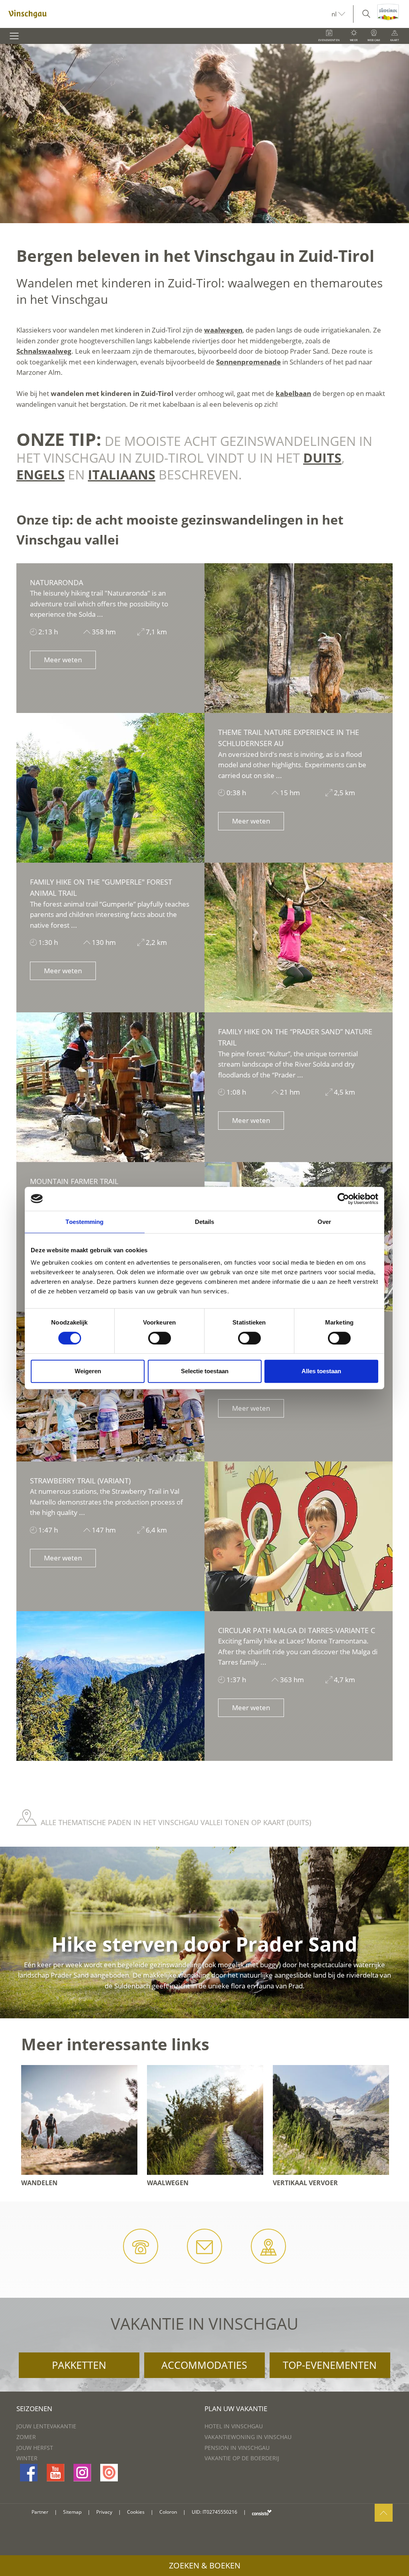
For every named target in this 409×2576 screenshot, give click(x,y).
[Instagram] (82, 2473)
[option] (204, 134)
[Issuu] (109, 2473)
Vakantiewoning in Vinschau (248, 2437)
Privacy (104, 2512)
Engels (41, 474)
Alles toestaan (321, 1371)
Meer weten (63, 660)
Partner (40, 2512)
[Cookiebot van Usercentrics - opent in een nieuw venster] (343, 1199)
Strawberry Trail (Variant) (80, 1481)
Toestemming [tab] (84, 1222)
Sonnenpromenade (248, 362)
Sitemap (72, 2512)
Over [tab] (324, 1222)
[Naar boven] (384, 2513)
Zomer (26, 2437)
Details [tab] (205, 1222)
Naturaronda (57, 582)
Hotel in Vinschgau (234, 2426)
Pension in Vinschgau (237, 2448)
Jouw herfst (35, 2448)
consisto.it (262, 2512)
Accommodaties (204, 2365)
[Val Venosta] (166, 14)
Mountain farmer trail (74, 1181)
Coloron (168, 2512)
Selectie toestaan (205, 1371)
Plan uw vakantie (236, 2409)
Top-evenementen (330, 2365)
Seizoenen (34, 2409)
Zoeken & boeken (205, 2565)
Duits (322, 458)
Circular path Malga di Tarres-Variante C (297, 1630)
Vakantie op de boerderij (242, 2458)
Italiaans (122, 474)
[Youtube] (56, 2473)
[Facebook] (29, 2473)
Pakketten (79, 2365)
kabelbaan (293, 393)
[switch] (160, 1338)
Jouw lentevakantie (46, 2426)
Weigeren (88, 1371)
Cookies (136, 2512)
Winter (27, 2458)
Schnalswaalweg (44, 351)
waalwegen (223, 330)
